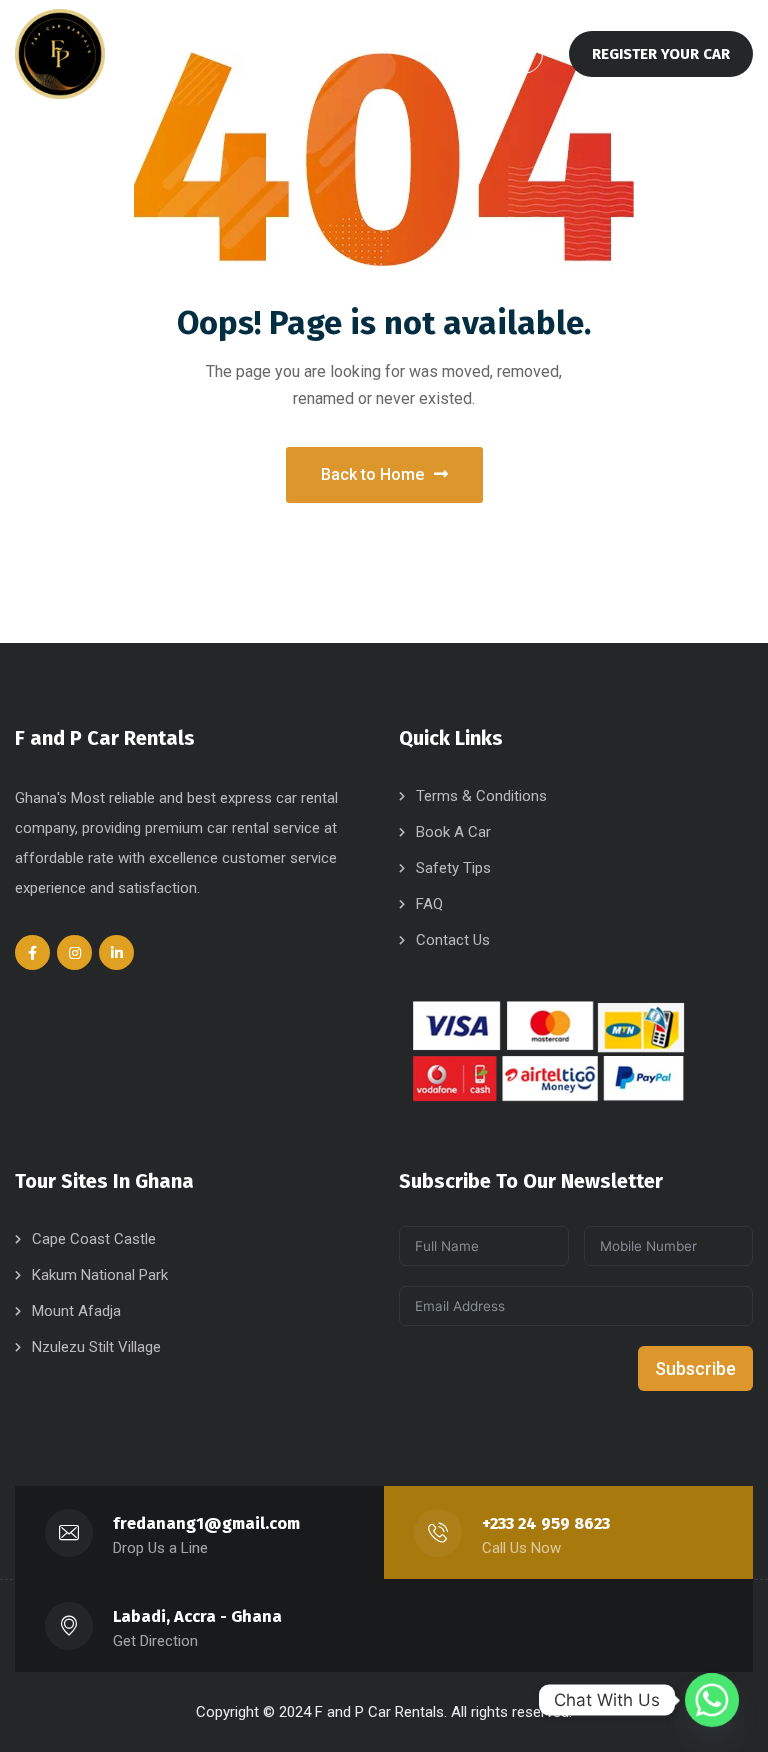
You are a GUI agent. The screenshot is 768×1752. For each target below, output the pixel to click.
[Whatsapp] (712, 1700)
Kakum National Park (100, 1275)
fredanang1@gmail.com (206, 1523)
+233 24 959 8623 (546, 1523)
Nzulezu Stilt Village (96, 1347)
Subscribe (695, 1368)
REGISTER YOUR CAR (661, 54)
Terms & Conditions (481, 796)
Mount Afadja (76, 1311)
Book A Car (453, 832)
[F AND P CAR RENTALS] (60, 54)
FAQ (429, 904)
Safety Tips (453, 868)
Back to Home (372, 474)
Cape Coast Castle (94, 1239)
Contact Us (453, 940)
